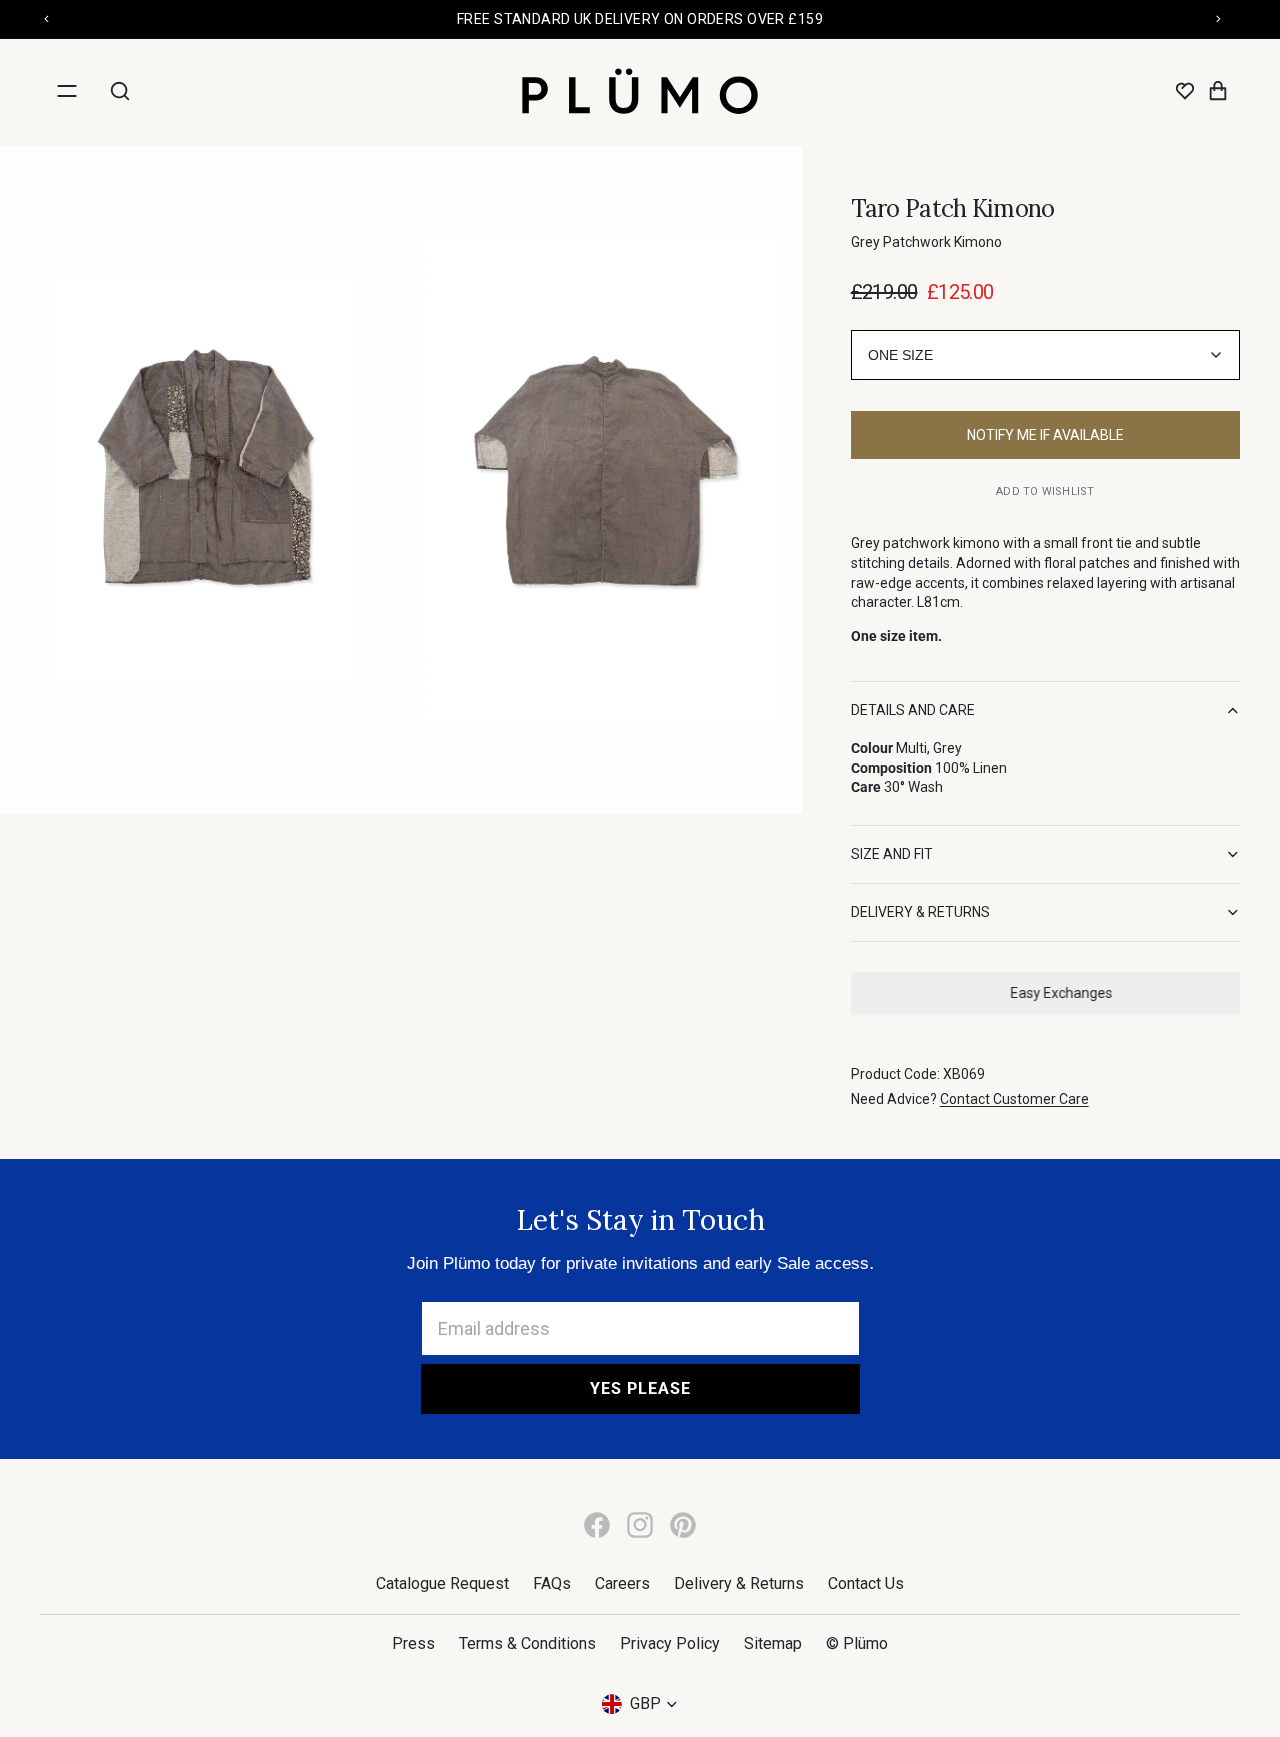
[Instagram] (640, 1525)
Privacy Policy (670, 1643)
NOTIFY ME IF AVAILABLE (1045, 435)
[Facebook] (597, 1525)
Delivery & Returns (739, 1583)
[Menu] (67, 91)
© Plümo (857, 1643)
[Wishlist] (1185, 91)
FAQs (552, 1583)
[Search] (120, 91)
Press (413, 1643)
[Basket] (1218, 91)
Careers (622, 1583)
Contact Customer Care (1014, 1099)
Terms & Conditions (527, 1643)
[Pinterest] (683, 1525)
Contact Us (866, 1583)
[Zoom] (200, 480)
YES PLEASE (640, 1388)
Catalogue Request (442, 1583)
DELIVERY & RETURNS (920, 912)
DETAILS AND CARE (913, 710)
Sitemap (773, 1643)
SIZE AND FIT (892, 854)
